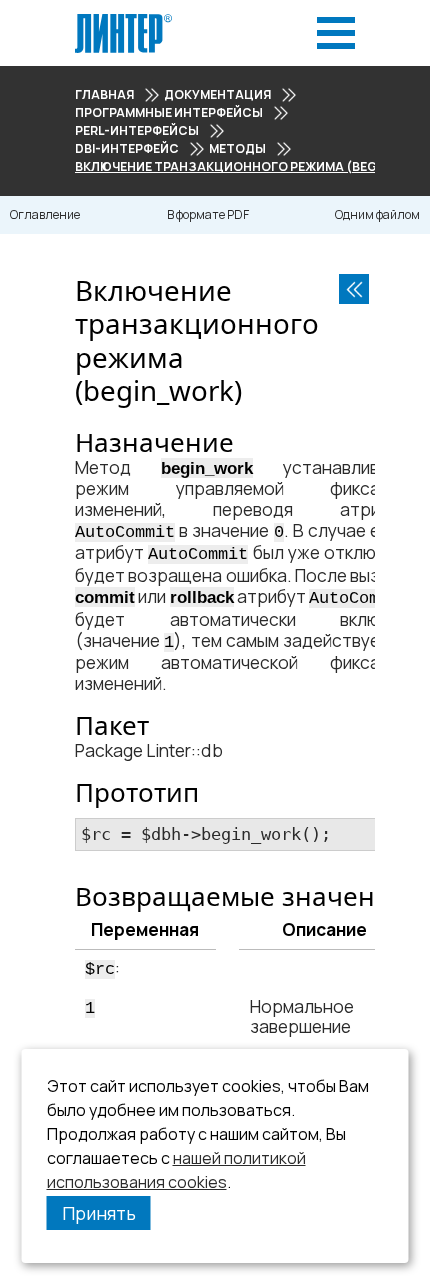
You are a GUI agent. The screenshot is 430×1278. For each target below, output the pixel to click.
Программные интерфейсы (169, 112)
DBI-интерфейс (127, 148)
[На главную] (123, 19)
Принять (99, 1213)
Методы (237, 148)
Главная (104, 94)
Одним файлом (377, 214)
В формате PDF (208, 214)
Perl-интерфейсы (137, 130)
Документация (217, 94)
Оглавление (45, 214)
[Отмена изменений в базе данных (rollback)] (354, 289)
